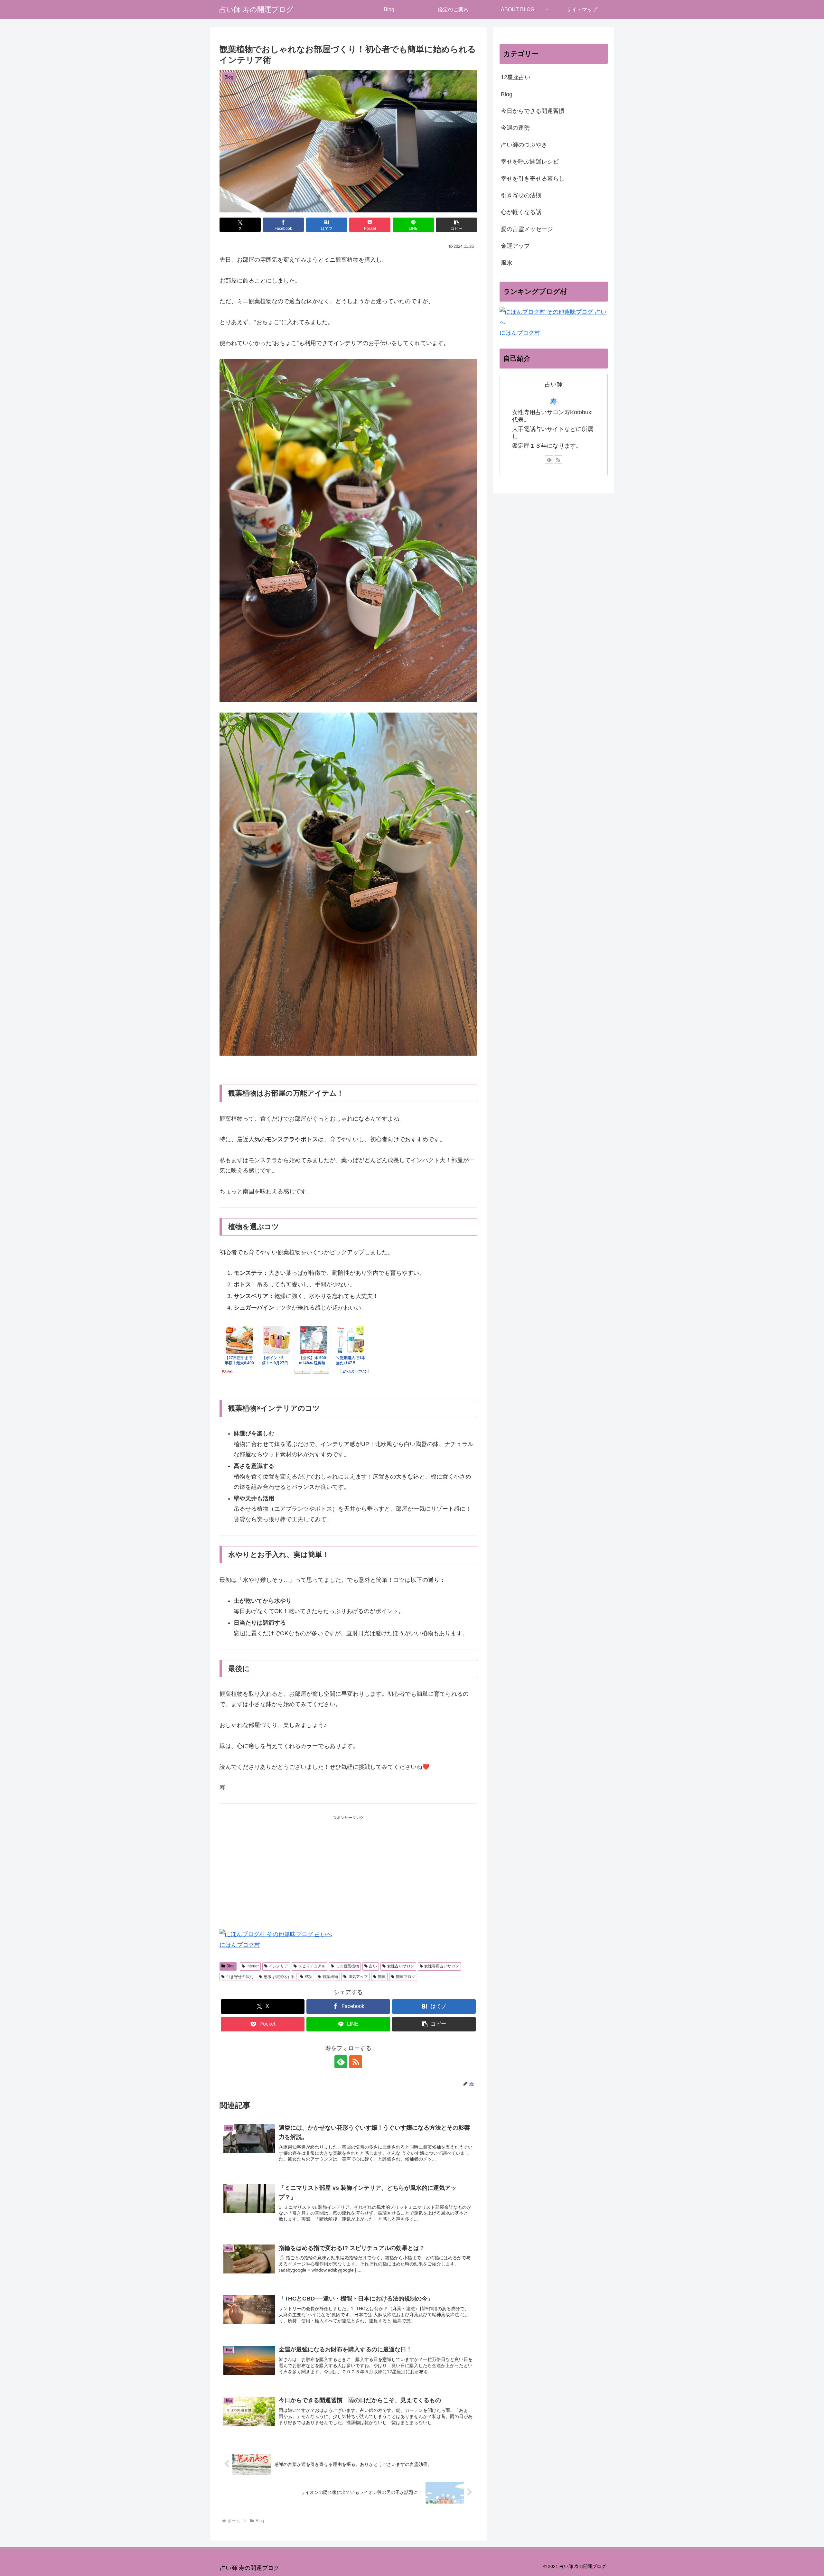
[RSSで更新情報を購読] (356, 2062)
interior (253, 1966)
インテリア (278, 1966)
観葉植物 (330, 1977)
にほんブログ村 (240, 1945)
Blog (231, 1966)
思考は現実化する (279, 1977)
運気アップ (358, 1977)
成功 (308, 1977)
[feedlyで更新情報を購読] (341, 2062)
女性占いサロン (401, 1966)
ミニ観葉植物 (347, 1966)
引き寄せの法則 (240, 1977)
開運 (382, 1977)
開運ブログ (406, 1977)
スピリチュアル (312, 1966)
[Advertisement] (348, 1866)
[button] (456, 225)
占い (373, 1966)
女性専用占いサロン (442, 1966)
